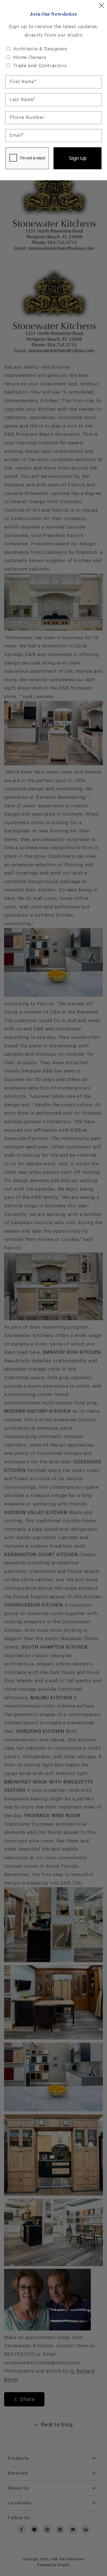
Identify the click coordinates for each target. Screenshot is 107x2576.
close (102, 6)
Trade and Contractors (40, 66)
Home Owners (30, 57)
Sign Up (78, 158)
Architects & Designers (40, 49)
